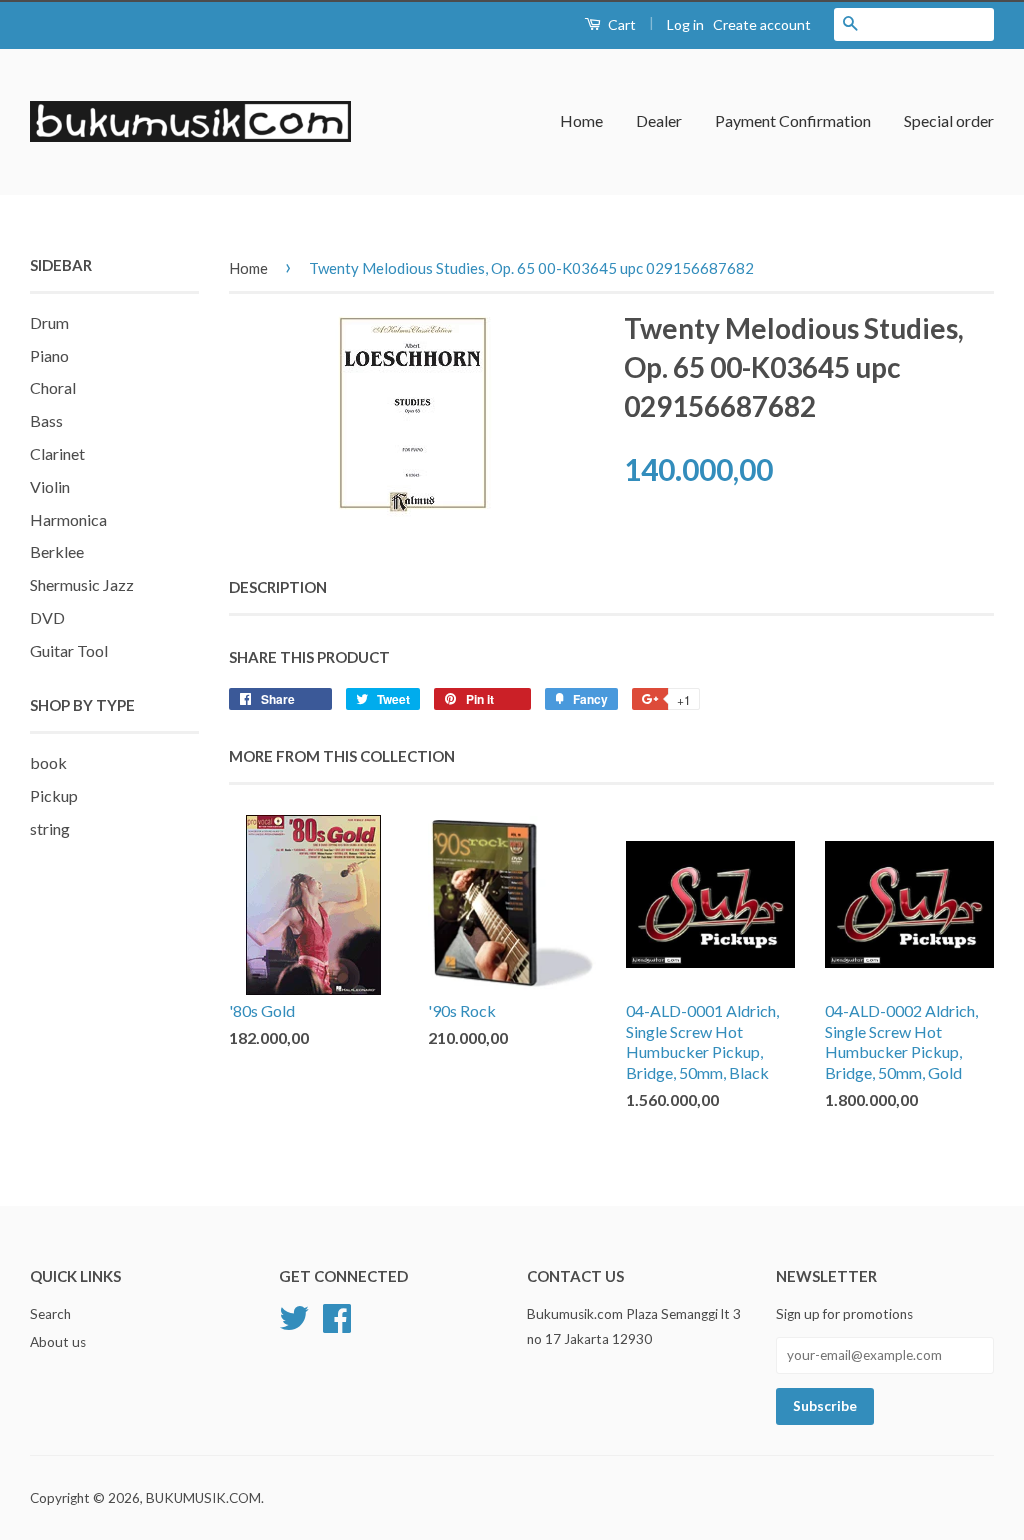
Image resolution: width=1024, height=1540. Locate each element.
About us (58, 1342)
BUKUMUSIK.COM (203, 1498)
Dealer (659, 120)
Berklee (57, 551)
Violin (50, 486)
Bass (46, 420)
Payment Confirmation (793, 120)
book (48, 762)
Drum (49, 322)
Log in (685, 24)
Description (278, 587)
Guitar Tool (69, 650)
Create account (762, 24)
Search (50, 1314)
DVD (47, 617)
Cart (620, 24)
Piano (49, 355)
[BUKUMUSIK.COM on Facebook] (337, 1316)
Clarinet (57, 453)
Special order (949, 120)
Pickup (54, 795)
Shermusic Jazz (82, 584)
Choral (53, 387)
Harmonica (68, 519)
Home (581, 120)
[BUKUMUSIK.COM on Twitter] (294, 1316)
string (50, 828)
